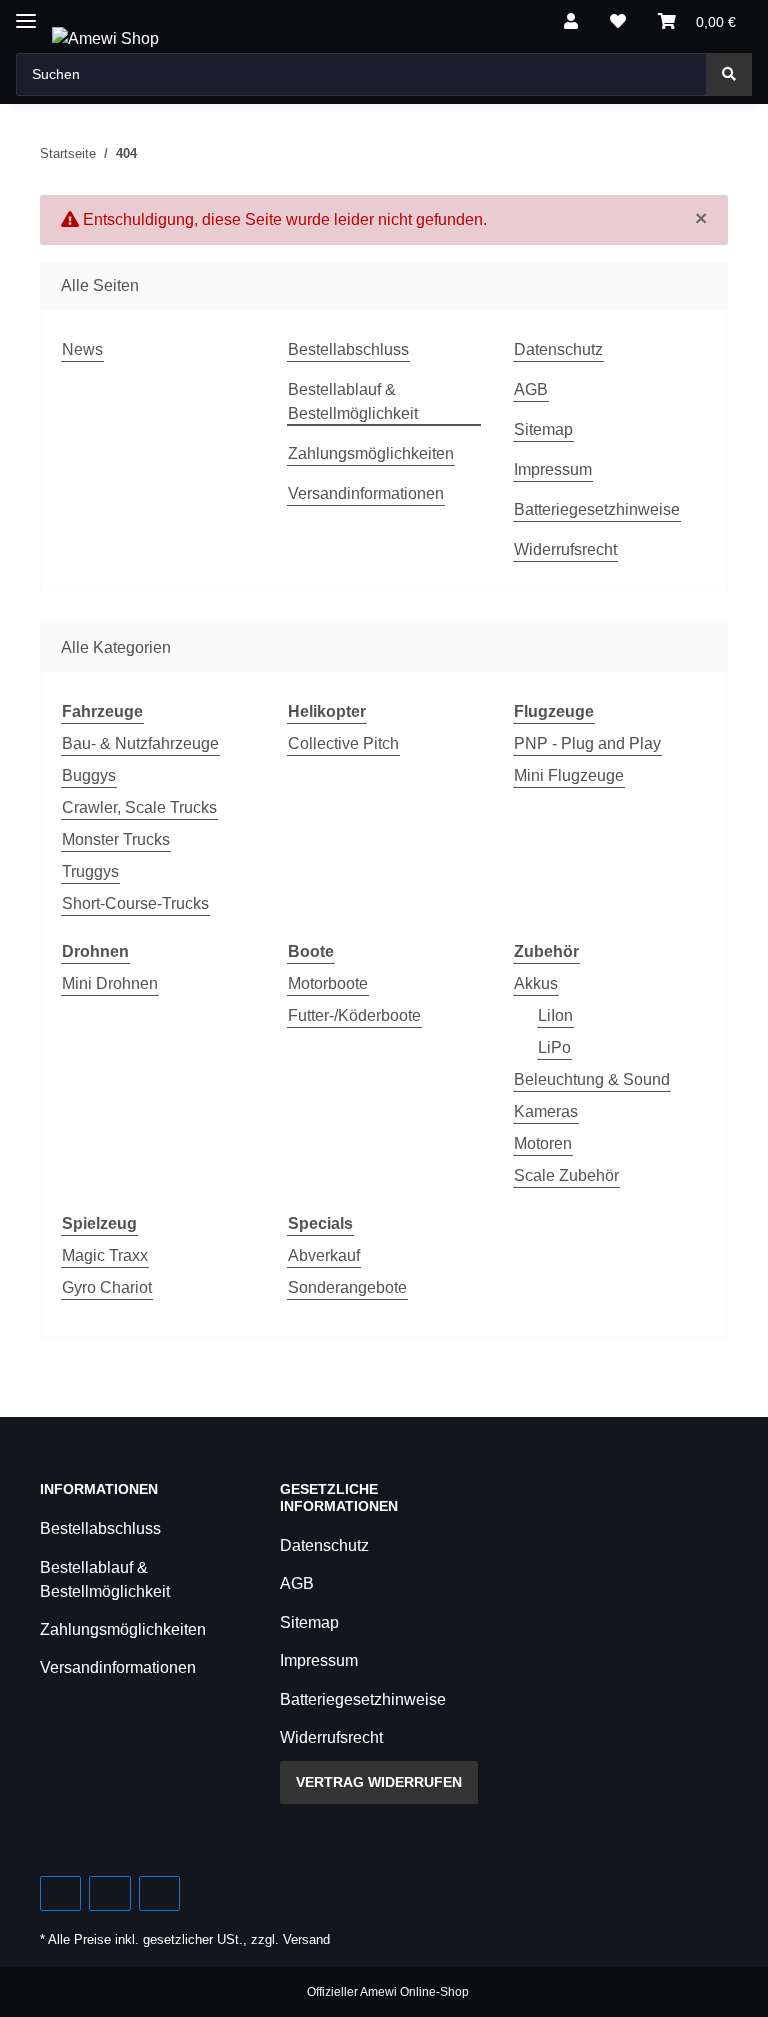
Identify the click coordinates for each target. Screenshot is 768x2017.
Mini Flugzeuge (569, 775)
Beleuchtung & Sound (592, 1079)
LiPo (554, 1047)
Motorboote (328, 983)
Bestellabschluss (348, 349)
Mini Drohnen (110, 983)
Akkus (536, 983)
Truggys (90, 871)
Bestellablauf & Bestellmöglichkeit (353, 401)
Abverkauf (324, 1255)
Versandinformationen (366, 493)
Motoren (543, 1143)
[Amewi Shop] (105, 39)
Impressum (553, 469)
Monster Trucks (116, 839)
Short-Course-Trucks (135, 903)
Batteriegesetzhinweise (597, 509)
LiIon (555, 1015)
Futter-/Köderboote (354, 1015)
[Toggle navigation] (26, 12)
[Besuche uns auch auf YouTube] (109, 1893)
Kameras (546, 1111)
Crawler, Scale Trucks (139, 807)
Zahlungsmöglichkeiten (371, 453)
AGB (531, 389)
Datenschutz (558, 349)
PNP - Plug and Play (587, 743)
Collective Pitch (343, 743)
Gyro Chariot (107, 1287)
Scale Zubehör (566, 1175)
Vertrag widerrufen (379, 1782)
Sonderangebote (347, 1287)
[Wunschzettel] (618, 22)
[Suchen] (729, 74)
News (82, 349)
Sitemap (543, 429)
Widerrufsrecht (565, 549)
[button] (571, 22)
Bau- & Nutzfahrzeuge (140, 743)
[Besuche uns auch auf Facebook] (60, 1893)
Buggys (89, 775)
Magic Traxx (105, 1255)
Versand (306, 1939)
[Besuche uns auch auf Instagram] (159, 1893)
